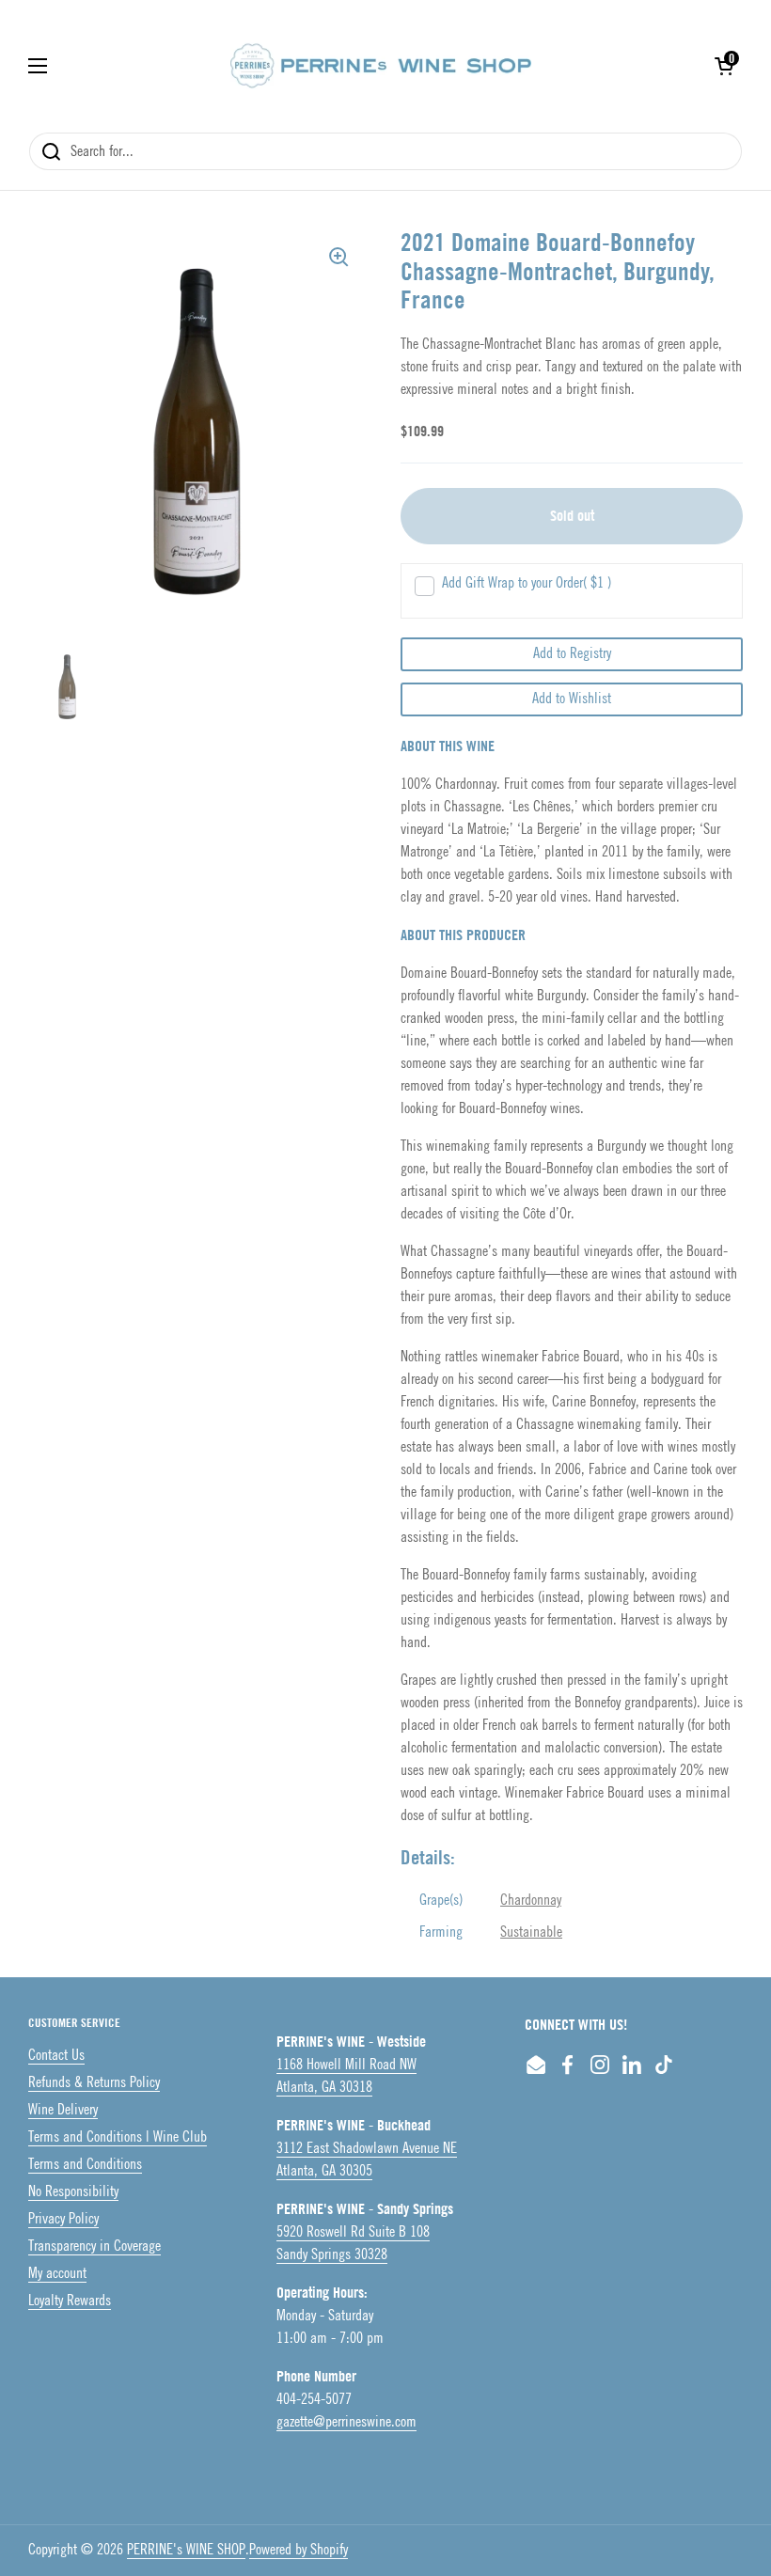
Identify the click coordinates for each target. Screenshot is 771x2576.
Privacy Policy (63, 2219)
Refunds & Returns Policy (94, 2083)
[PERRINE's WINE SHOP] (381, 66)
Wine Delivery (63, 2110)
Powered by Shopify (299, 2550)
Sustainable (531, 1932)
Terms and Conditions (85, 2165)
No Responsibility (73, 2192)
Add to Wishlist (572, 699)
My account (57, 2274)
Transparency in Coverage (94, 2246)
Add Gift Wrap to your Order (527, 583)
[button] (724, 66)
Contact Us (56, 2056)
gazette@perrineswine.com (346, 2422)
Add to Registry (572, 654)
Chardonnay (531, 1901)
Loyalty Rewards (70, 2301)
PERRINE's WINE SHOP (186, 2550)
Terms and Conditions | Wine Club (118, 2137)
